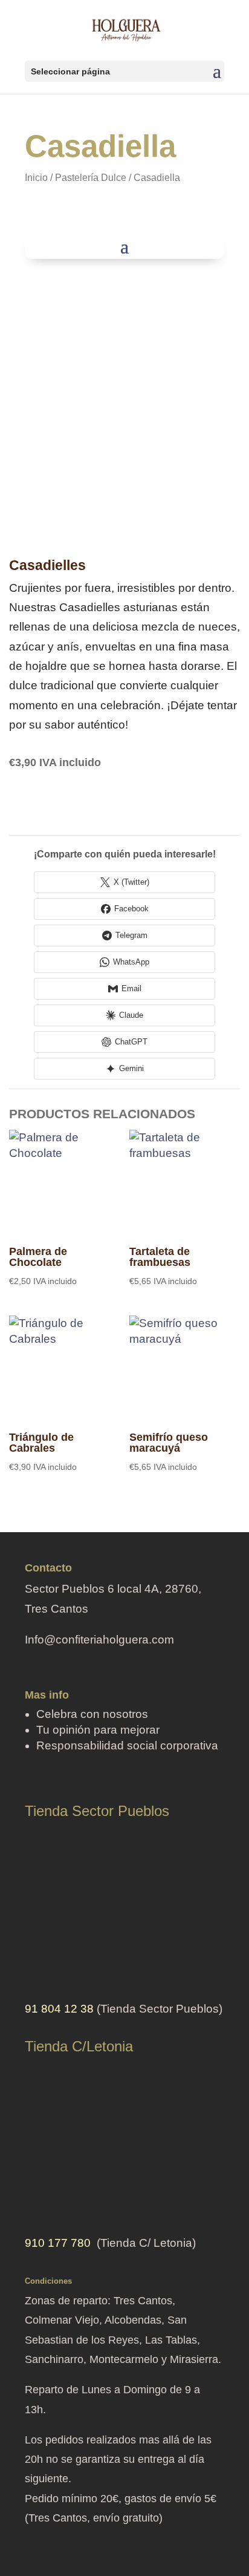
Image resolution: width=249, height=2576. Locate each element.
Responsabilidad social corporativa (127, 1745)
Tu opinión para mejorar (98, 1730)
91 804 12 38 (59, 2009)
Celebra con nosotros (92, 1714)
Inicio (36, 178)
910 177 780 (58, 2243)
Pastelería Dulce (91, 178)
